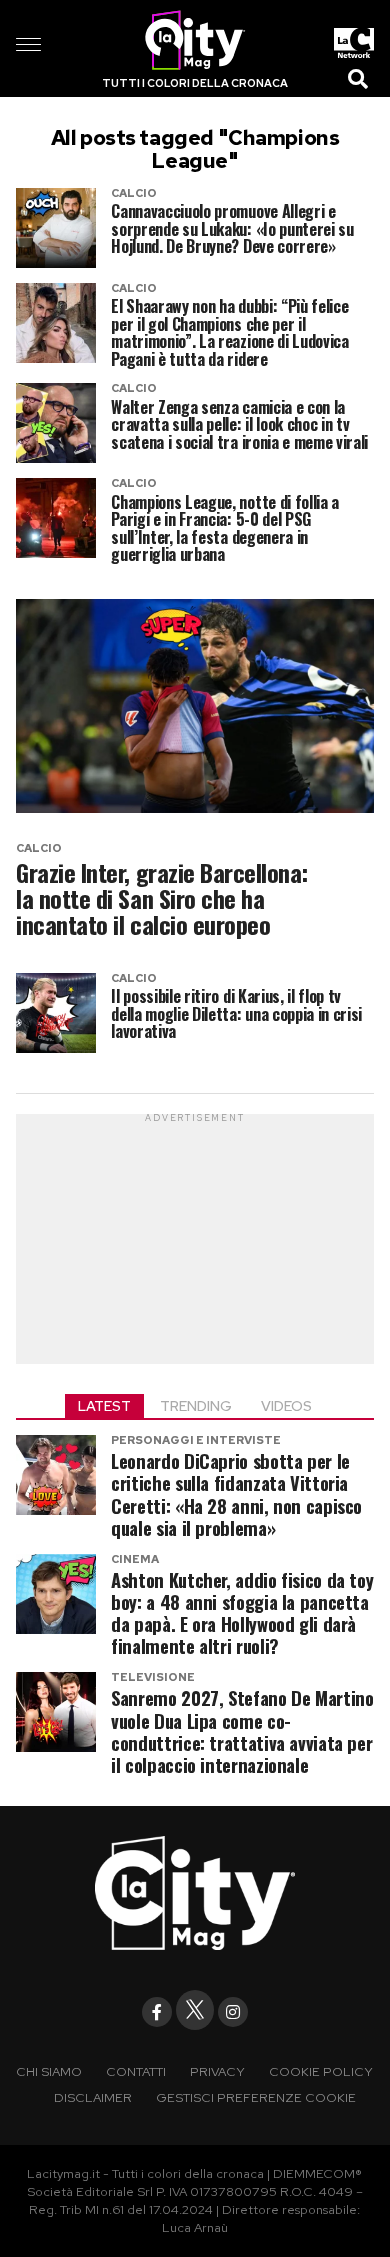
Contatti (136, 2071)
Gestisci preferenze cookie (256, 2097)
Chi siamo (49, 2071)
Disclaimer (93, 2097)
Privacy (217, 2071)
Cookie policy (321, 2071)
